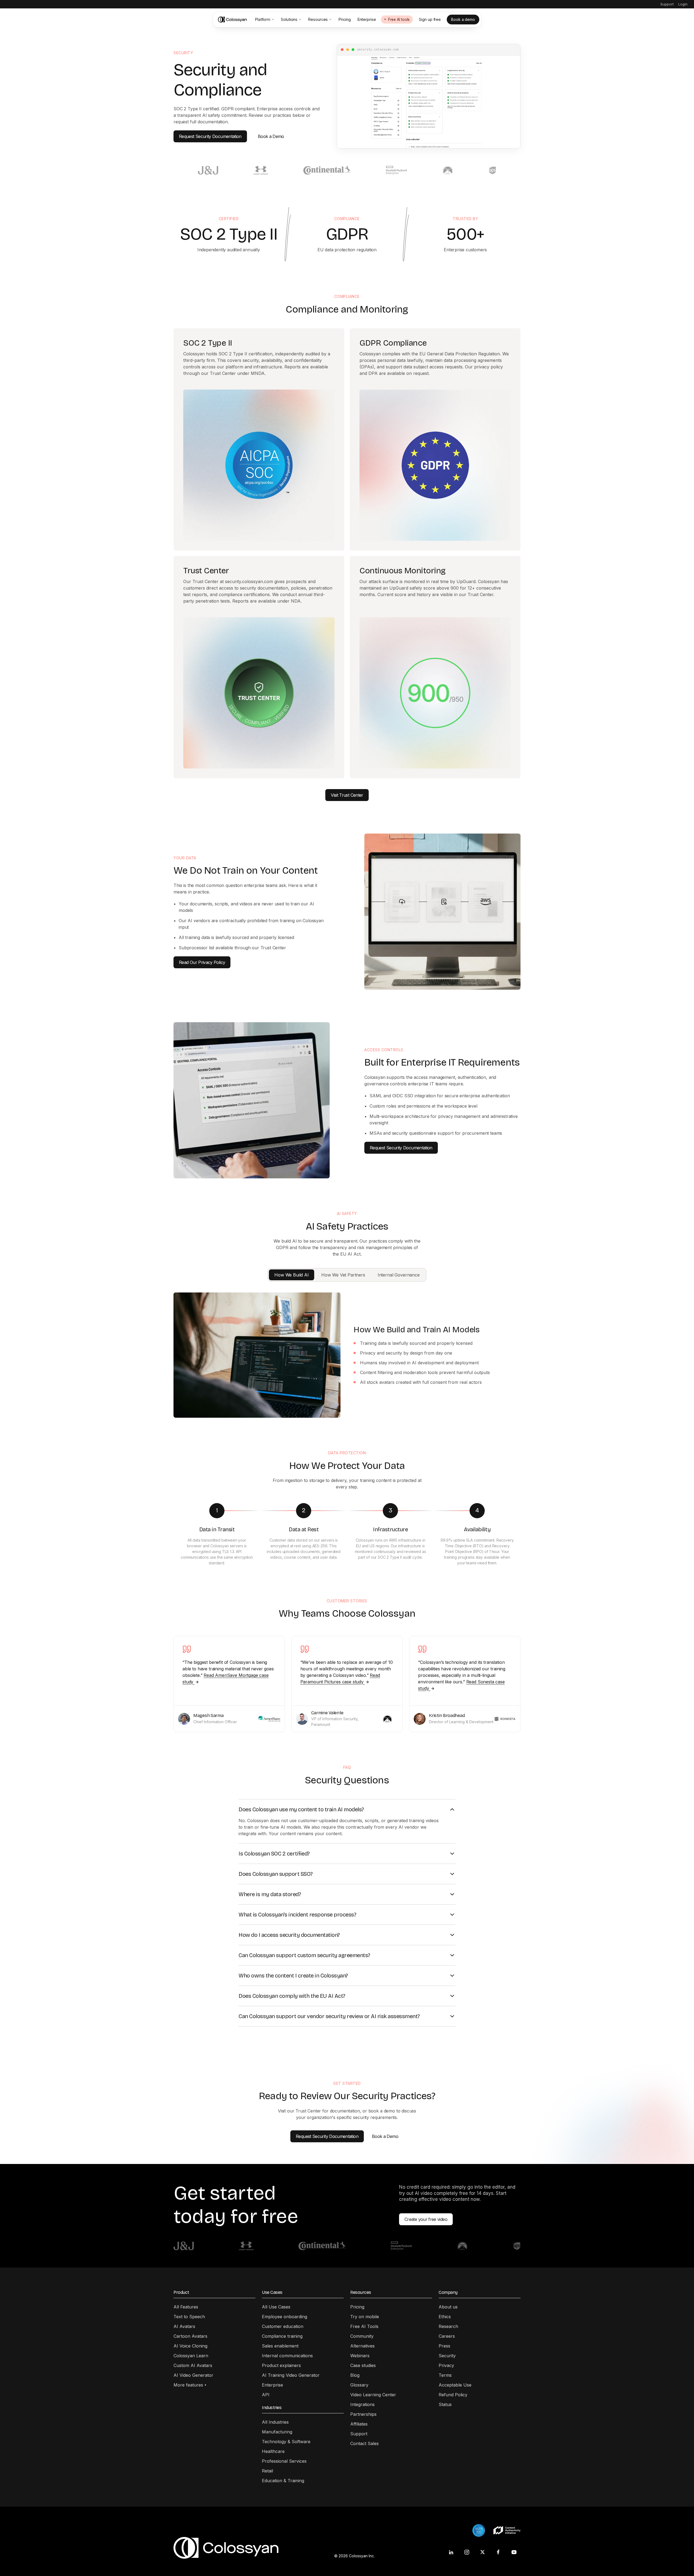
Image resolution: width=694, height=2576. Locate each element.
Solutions (289, 19)
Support (667, 4)
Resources (318, 19)
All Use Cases (276, 2307)
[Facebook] (498, 2552)
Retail (267, 2471)
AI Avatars (184, 2326)
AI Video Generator (193, 2375)
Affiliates (359, 2424)
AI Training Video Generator (291, 2375)
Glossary (359, 2385)
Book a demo (463, 19)
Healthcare (273, 2451)
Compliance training (282, 2336)
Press (444, 2346)
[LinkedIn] (451, 2552)
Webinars (360, 2356)
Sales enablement (280, 2346)
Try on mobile (365, 2317)
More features (190, 2385)
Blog (355, 2375)
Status (445, 2404)
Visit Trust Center (347, 795)
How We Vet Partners (343, 1275)
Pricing (344, 19)
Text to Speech (189, 2317)
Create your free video (426, 2219)
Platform (263, 19)
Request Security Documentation (210, 136)
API (266, 2395)
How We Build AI (292, 1275)
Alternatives (362, 2346)
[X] (483, 2552)
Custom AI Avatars (193, 2365)
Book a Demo (271, 136)
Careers (447, 2336)
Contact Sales (364, 2443)
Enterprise (367, 19)
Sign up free (430, 19)
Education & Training (283, 2481)
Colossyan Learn (191, 2356)
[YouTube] (514, 2552)
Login (683, 4)
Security (447, 2356)
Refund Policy (453, 2395)
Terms (445, 2375)
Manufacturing (277, 2432)
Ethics (445, 2317)
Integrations (362, 2404)
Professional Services (284, 2461)
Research (448, 2326)
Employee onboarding (285, 2317)
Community (362, 2336)
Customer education (283, 2326)
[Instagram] (467, 2552)
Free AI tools (399, 20)
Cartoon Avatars (190, 2336)
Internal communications (287, 2356)
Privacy (446, 2365)
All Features (186, 2307)
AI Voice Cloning (190, 2346)
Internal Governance (399, 1275)
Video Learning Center (373, 2395)
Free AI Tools (364, 2326)
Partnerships (363, 2414)
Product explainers (281, 2365)
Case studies (363, 2365)
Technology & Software (286, 2442)
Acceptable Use (455, 2385)
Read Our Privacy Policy (202, 962)
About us (448, 2307)
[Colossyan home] (233, 20)
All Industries (275, 2422)
